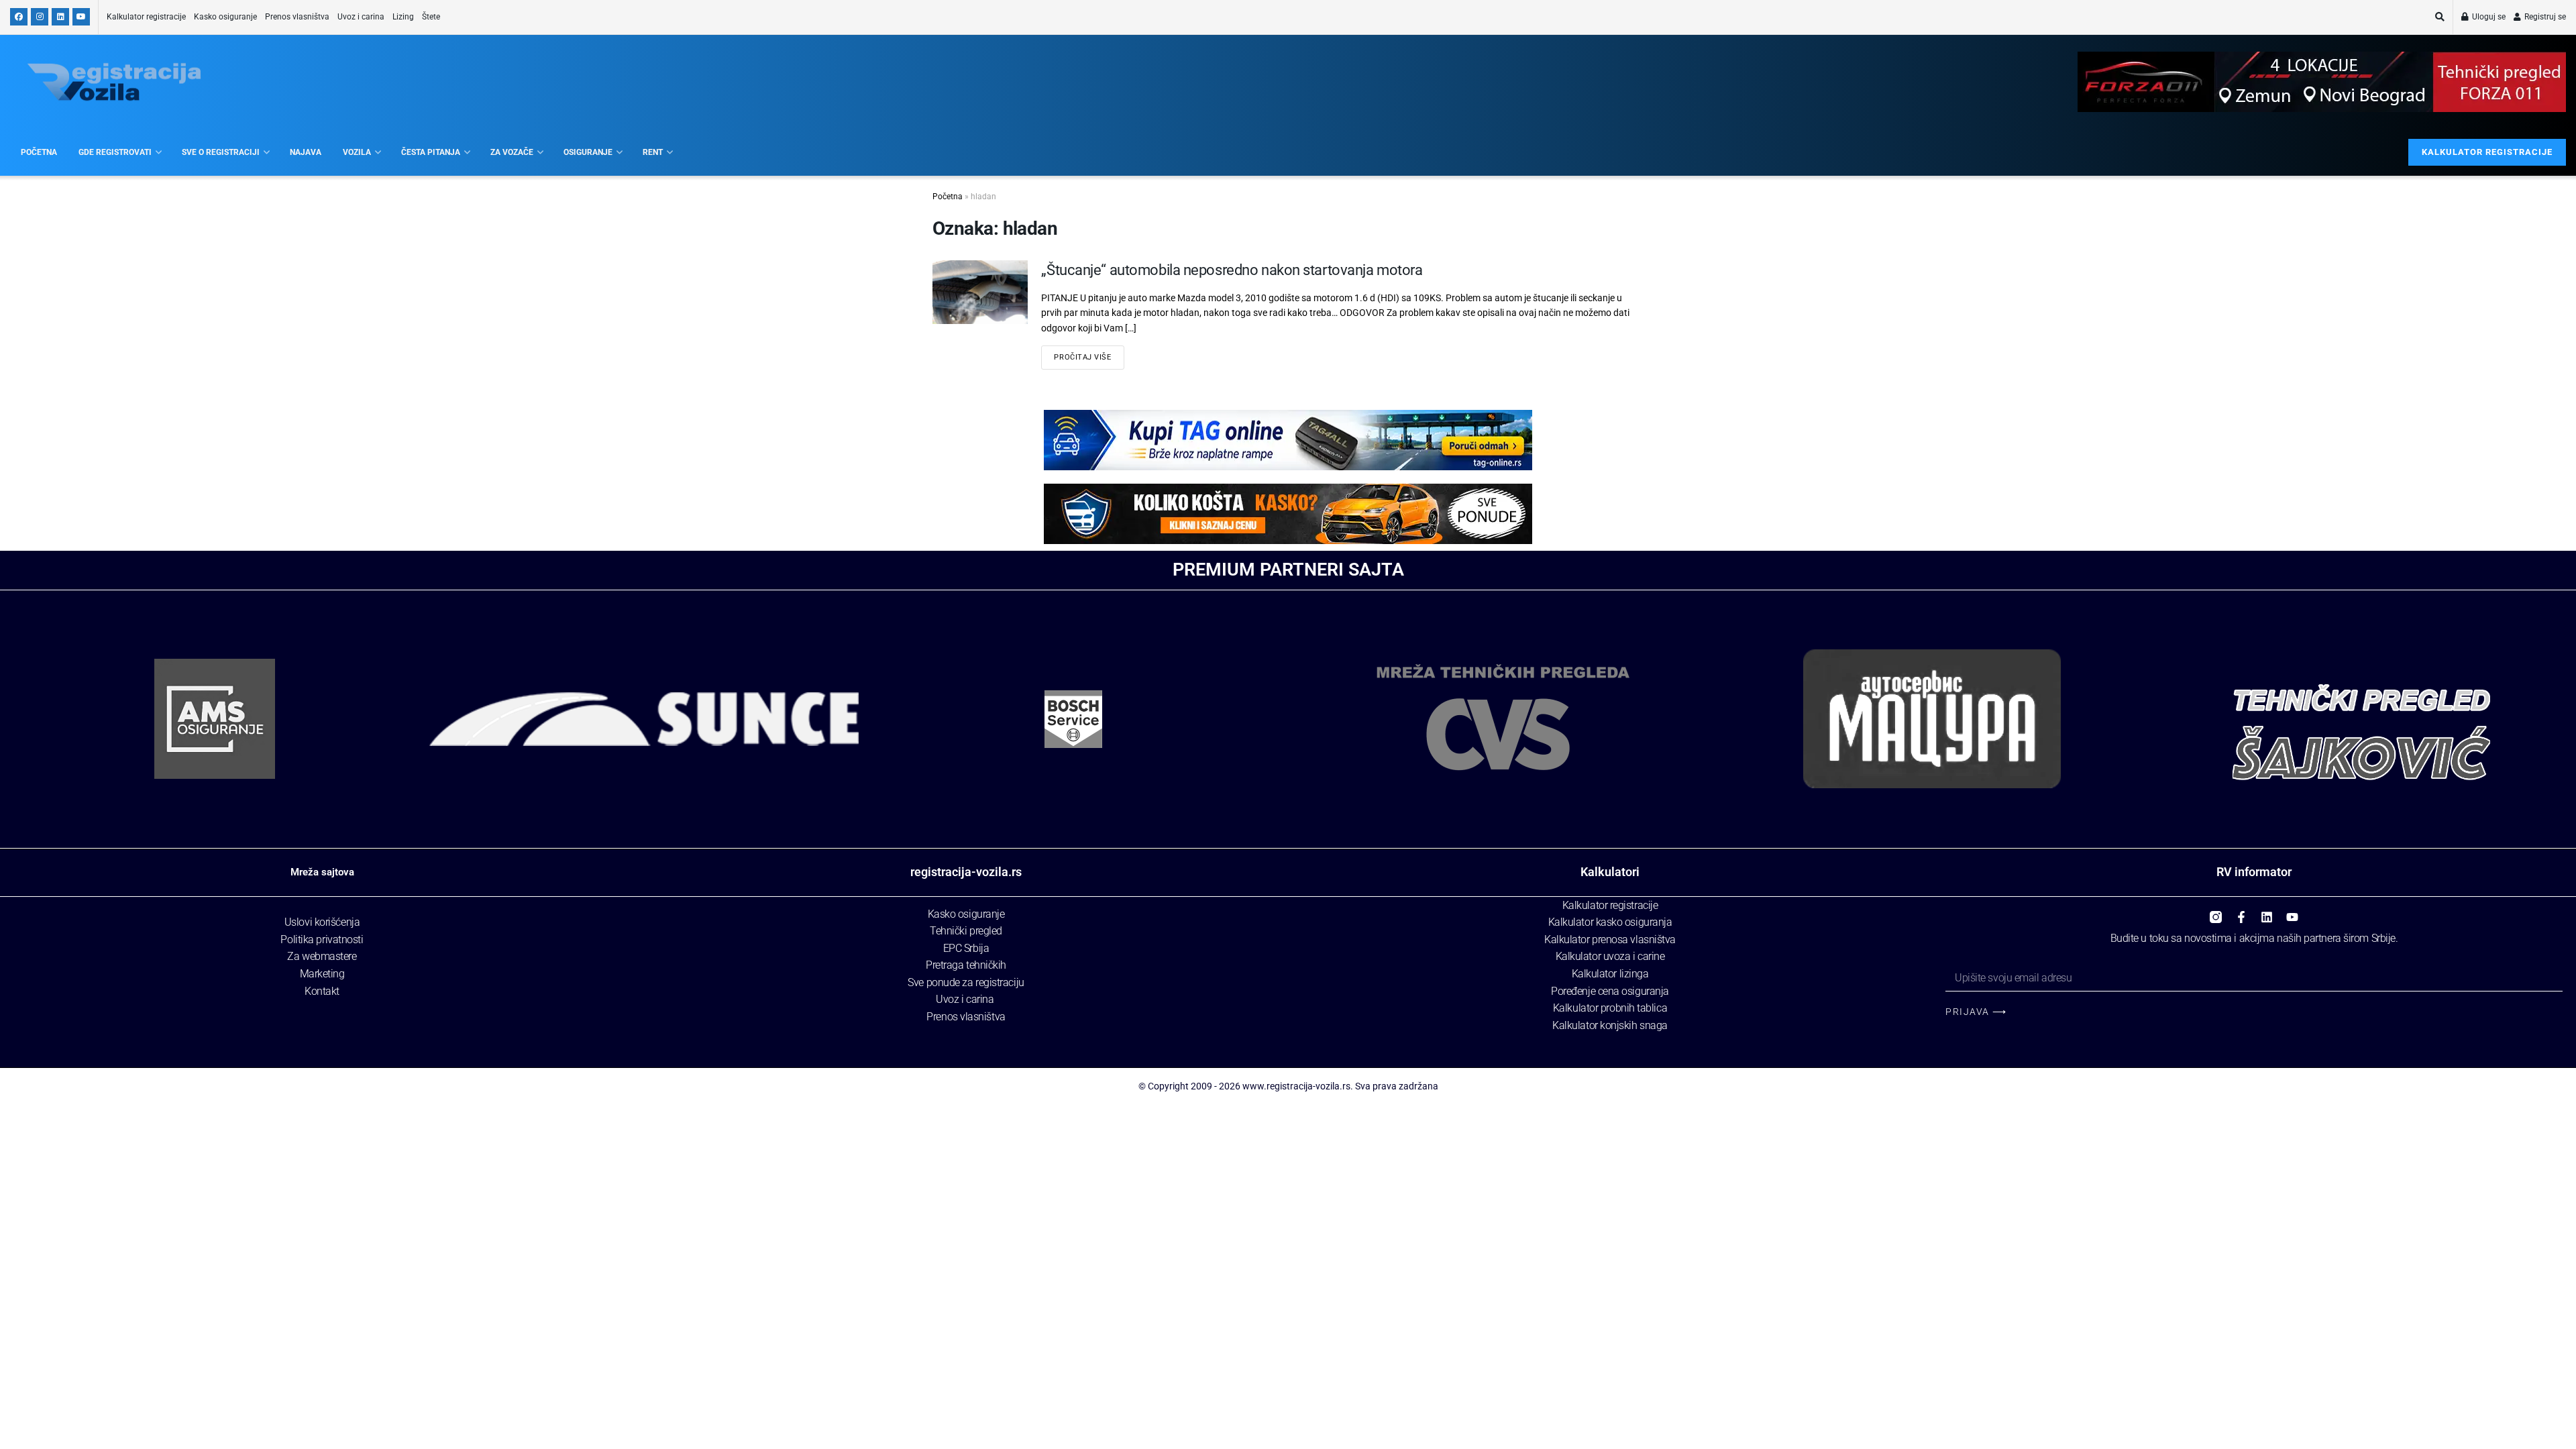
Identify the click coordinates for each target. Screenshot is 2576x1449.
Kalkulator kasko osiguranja (1610, 922)
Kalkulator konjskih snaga (1610, 1025)
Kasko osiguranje (225, 17)
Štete (431, 17)
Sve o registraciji (221, 152)
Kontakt (322, 991)
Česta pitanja (431, 152)
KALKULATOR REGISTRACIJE (2487, 152)
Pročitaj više (1082, 357)
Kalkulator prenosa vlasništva (1610, 940)
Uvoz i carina (361, 17)
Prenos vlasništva (297, 17)
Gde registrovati (115, 152)
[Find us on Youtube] (81, 17)
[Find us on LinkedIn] (60, 17)
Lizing (403, 17)
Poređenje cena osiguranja (1610, 991)
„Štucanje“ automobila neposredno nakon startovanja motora (1232, 270)
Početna (39, 152)
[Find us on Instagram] (40, 17)
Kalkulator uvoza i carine (1610, 956)
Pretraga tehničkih (966, 965)
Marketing (322, 974)
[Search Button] (2440, 17)
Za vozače (512, 152)
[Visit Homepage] (114, 82)
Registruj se (2544, 17)
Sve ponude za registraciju (966, 982)
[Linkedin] (2267, 912)
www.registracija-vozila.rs (1296, 1086)
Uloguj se (2488, 17)
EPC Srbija (966, 948)
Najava (306, 152)
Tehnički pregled (966, 931)
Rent (653, 152)
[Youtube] (2292, 912)
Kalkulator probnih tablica (1610, 1008)
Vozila (357, 152)
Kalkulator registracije (146, 17)
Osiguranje (588, 152)
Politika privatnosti (322, 940)
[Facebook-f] (2241, 912)
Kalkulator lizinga (1610, 974)
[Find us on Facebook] (19, 17)
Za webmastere (322, 956)
